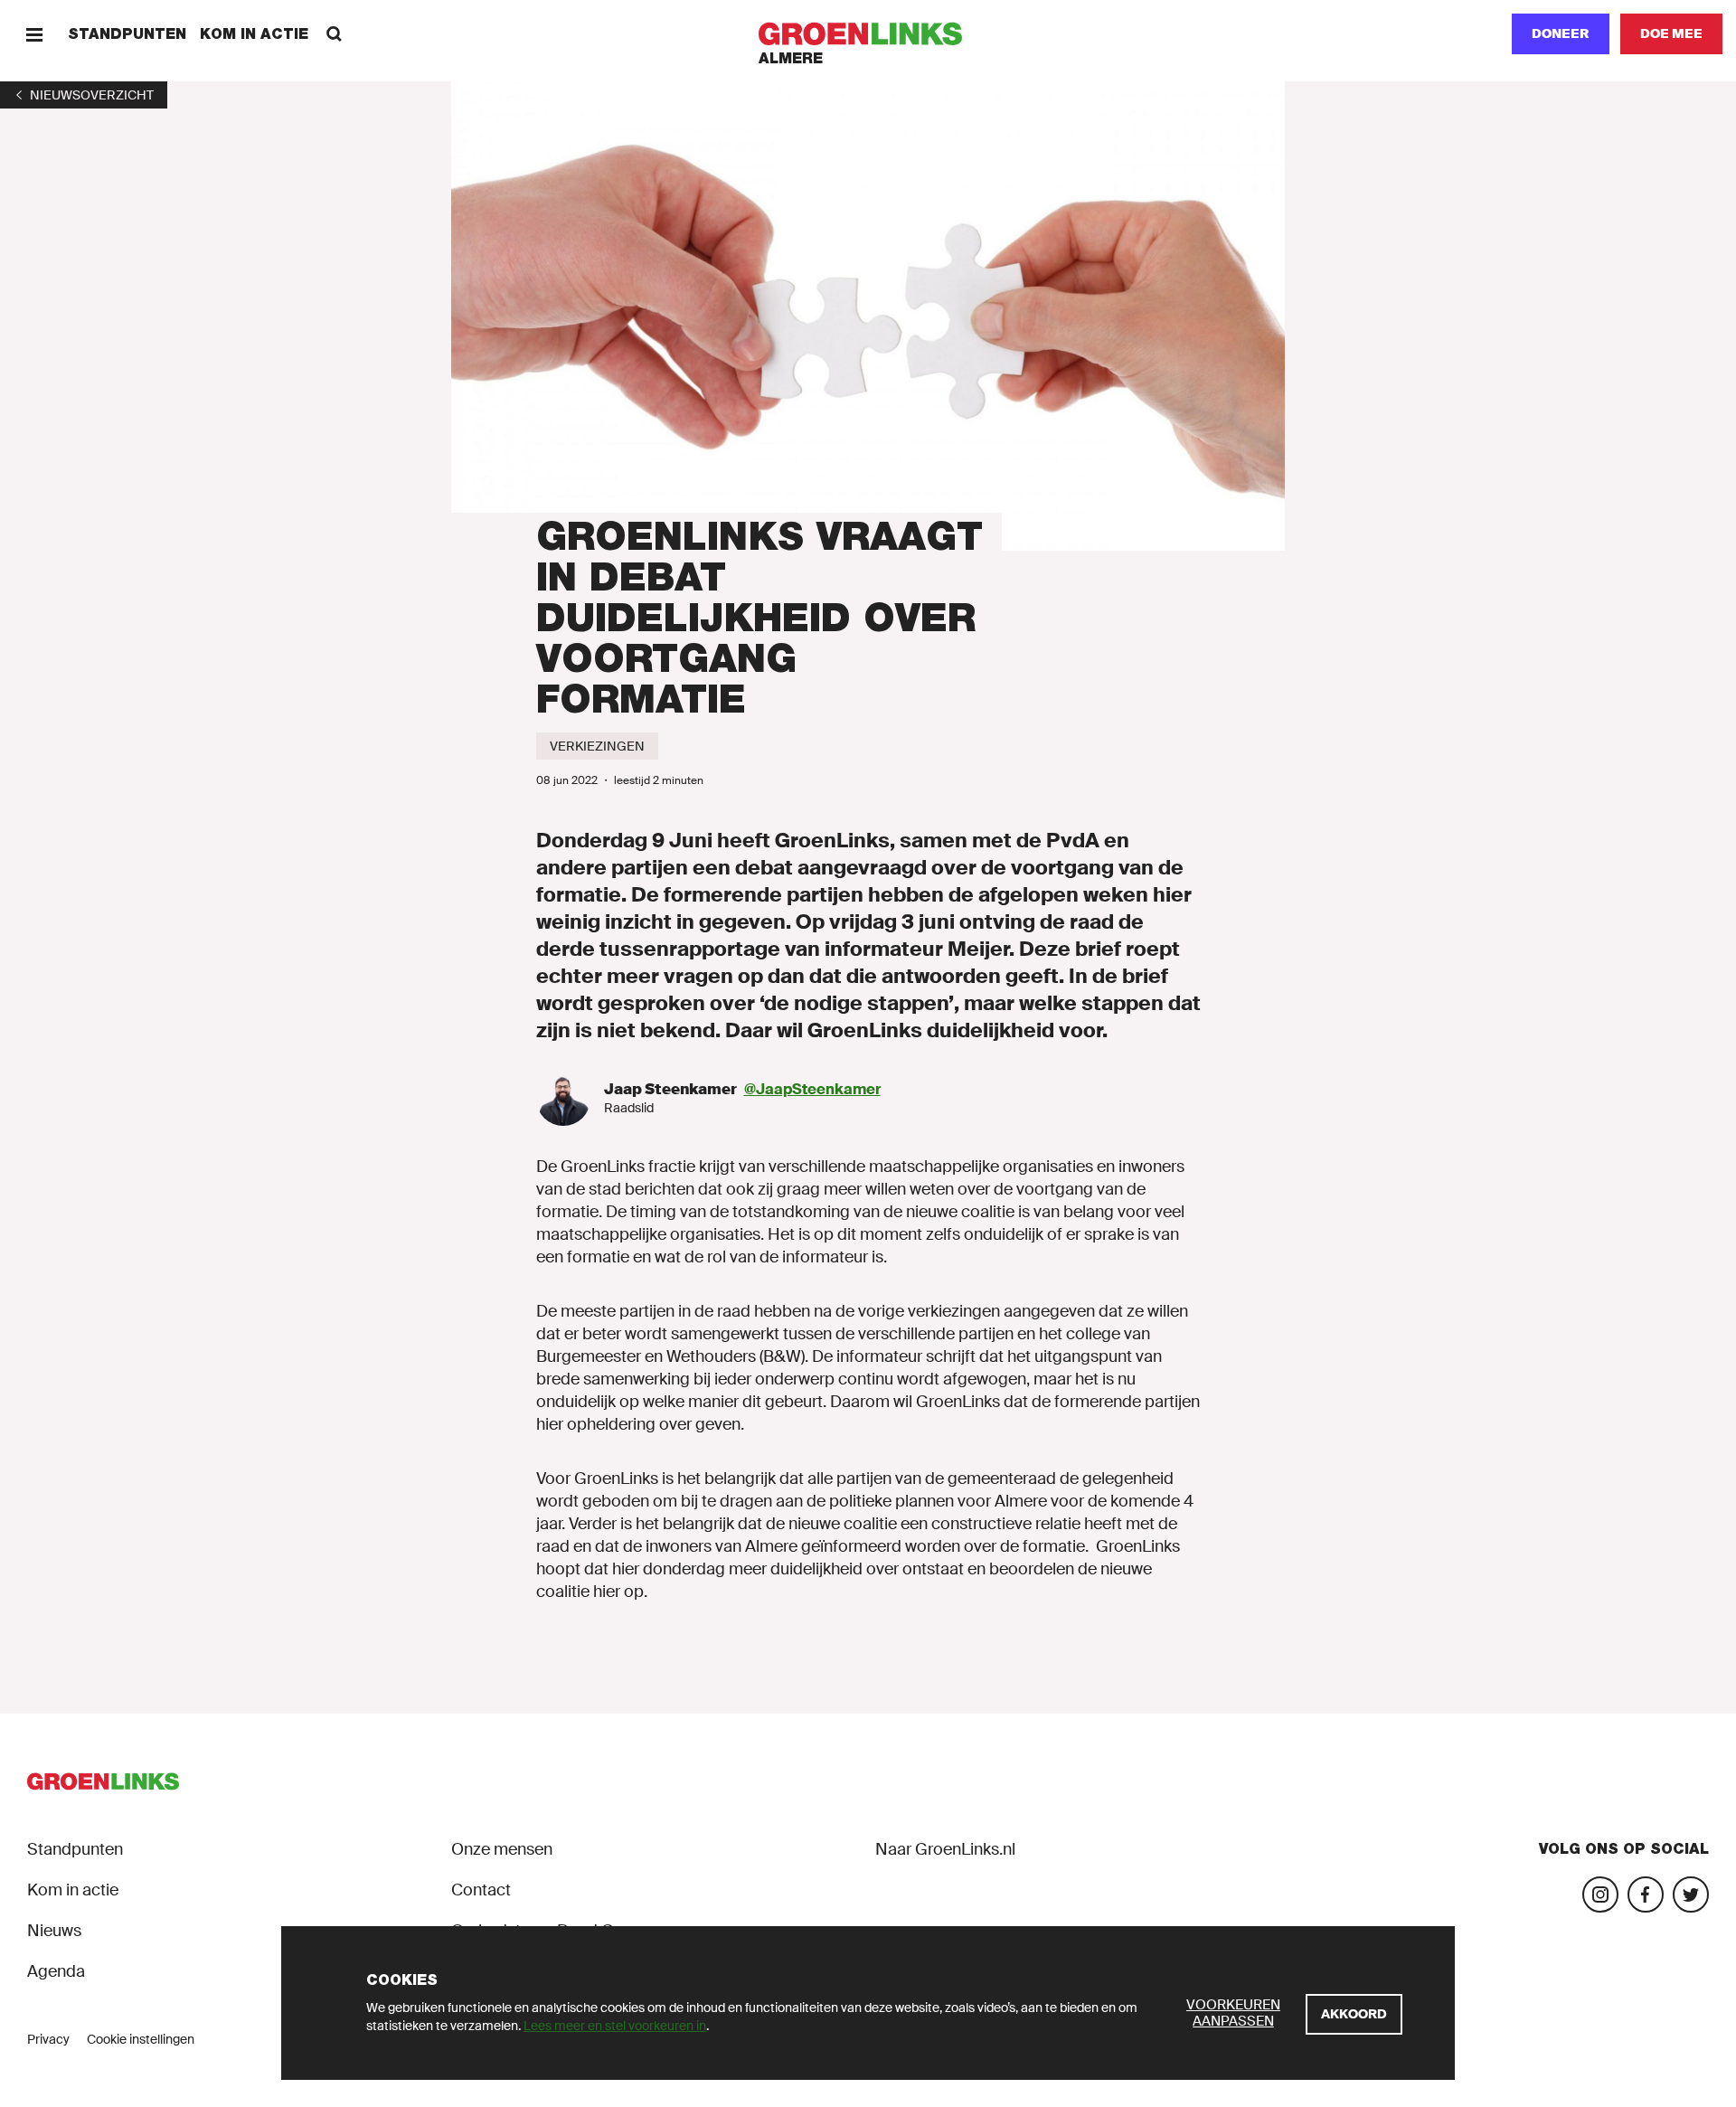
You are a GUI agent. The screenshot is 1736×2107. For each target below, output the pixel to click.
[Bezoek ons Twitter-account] (1691, 1894)
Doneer (1561, 33)
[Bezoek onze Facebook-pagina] (1646, 1894)
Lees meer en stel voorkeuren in (615, 2026)
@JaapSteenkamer (812, 1089)
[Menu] (34, 34)
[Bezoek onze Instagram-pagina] (1600, 1894)
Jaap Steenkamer (670, 1089)
